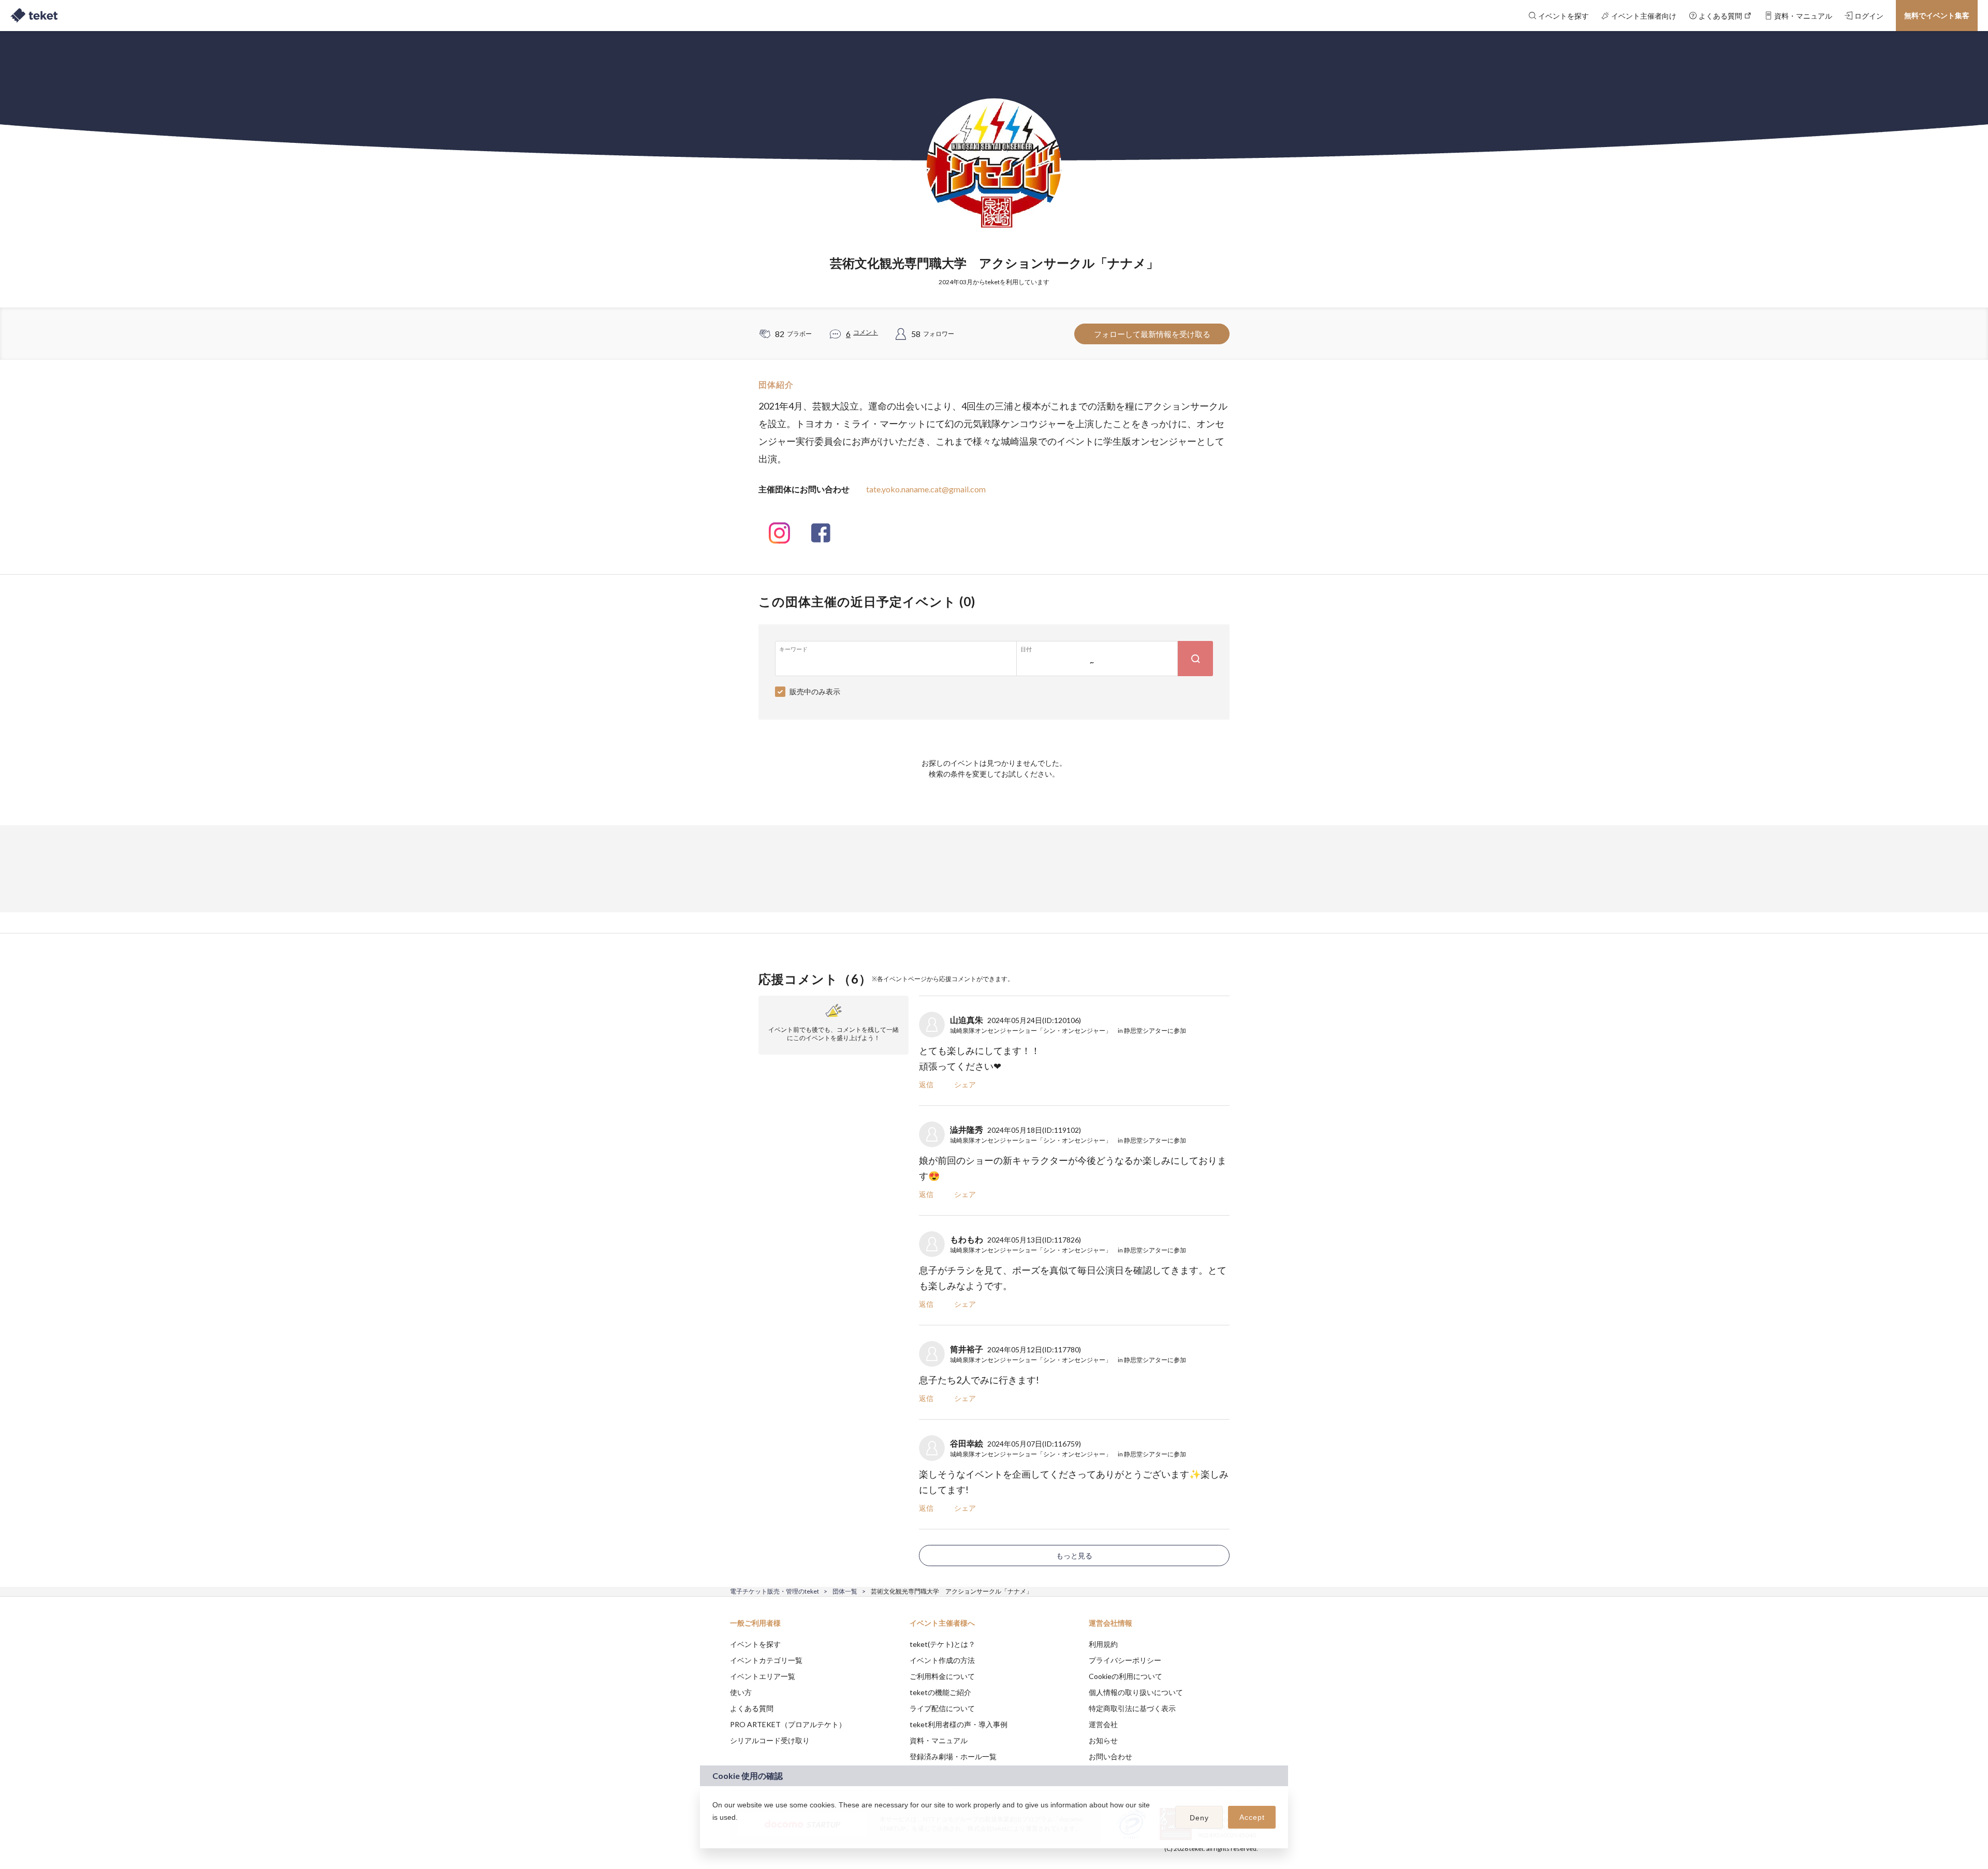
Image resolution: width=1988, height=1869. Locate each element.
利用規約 (1103, 1644)
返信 (926, 1084)
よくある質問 (752, 1708)
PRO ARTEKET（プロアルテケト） (788, 1724)
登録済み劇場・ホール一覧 (953, 1756)
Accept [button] (1252, 1817)
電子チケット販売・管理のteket (774, 1591)
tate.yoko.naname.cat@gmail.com (926, 489)
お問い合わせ (1110, 1756)
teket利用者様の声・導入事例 (959, 1724)
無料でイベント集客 (1937, 15)
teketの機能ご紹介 (940, 1692)
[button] (714, 1831)
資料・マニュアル (939, 1740)
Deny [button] (1199, 1818)
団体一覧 (845, 1591)
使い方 (741, 1692)
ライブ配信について (942, 1708)
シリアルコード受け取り (770, 1740)
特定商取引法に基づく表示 (1132, 1708)
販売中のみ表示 (815, 691)
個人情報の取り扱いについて (1136, 1692)
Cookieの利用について (1125, 1676)
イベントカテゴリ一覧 (766, 1660)
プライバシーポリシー (1125, 1660)
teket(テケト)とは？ (942, 1644)
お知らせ (1103, 1740)
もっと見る (1074, 1556)
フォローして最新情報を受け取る (1152, 334)
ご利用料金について (942, 1676)
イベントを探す (755, 1644)
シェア (965, 1084)
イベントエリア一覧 (763, 1676)
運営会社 (1103, 1724)
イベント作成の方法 (942, 1660)
